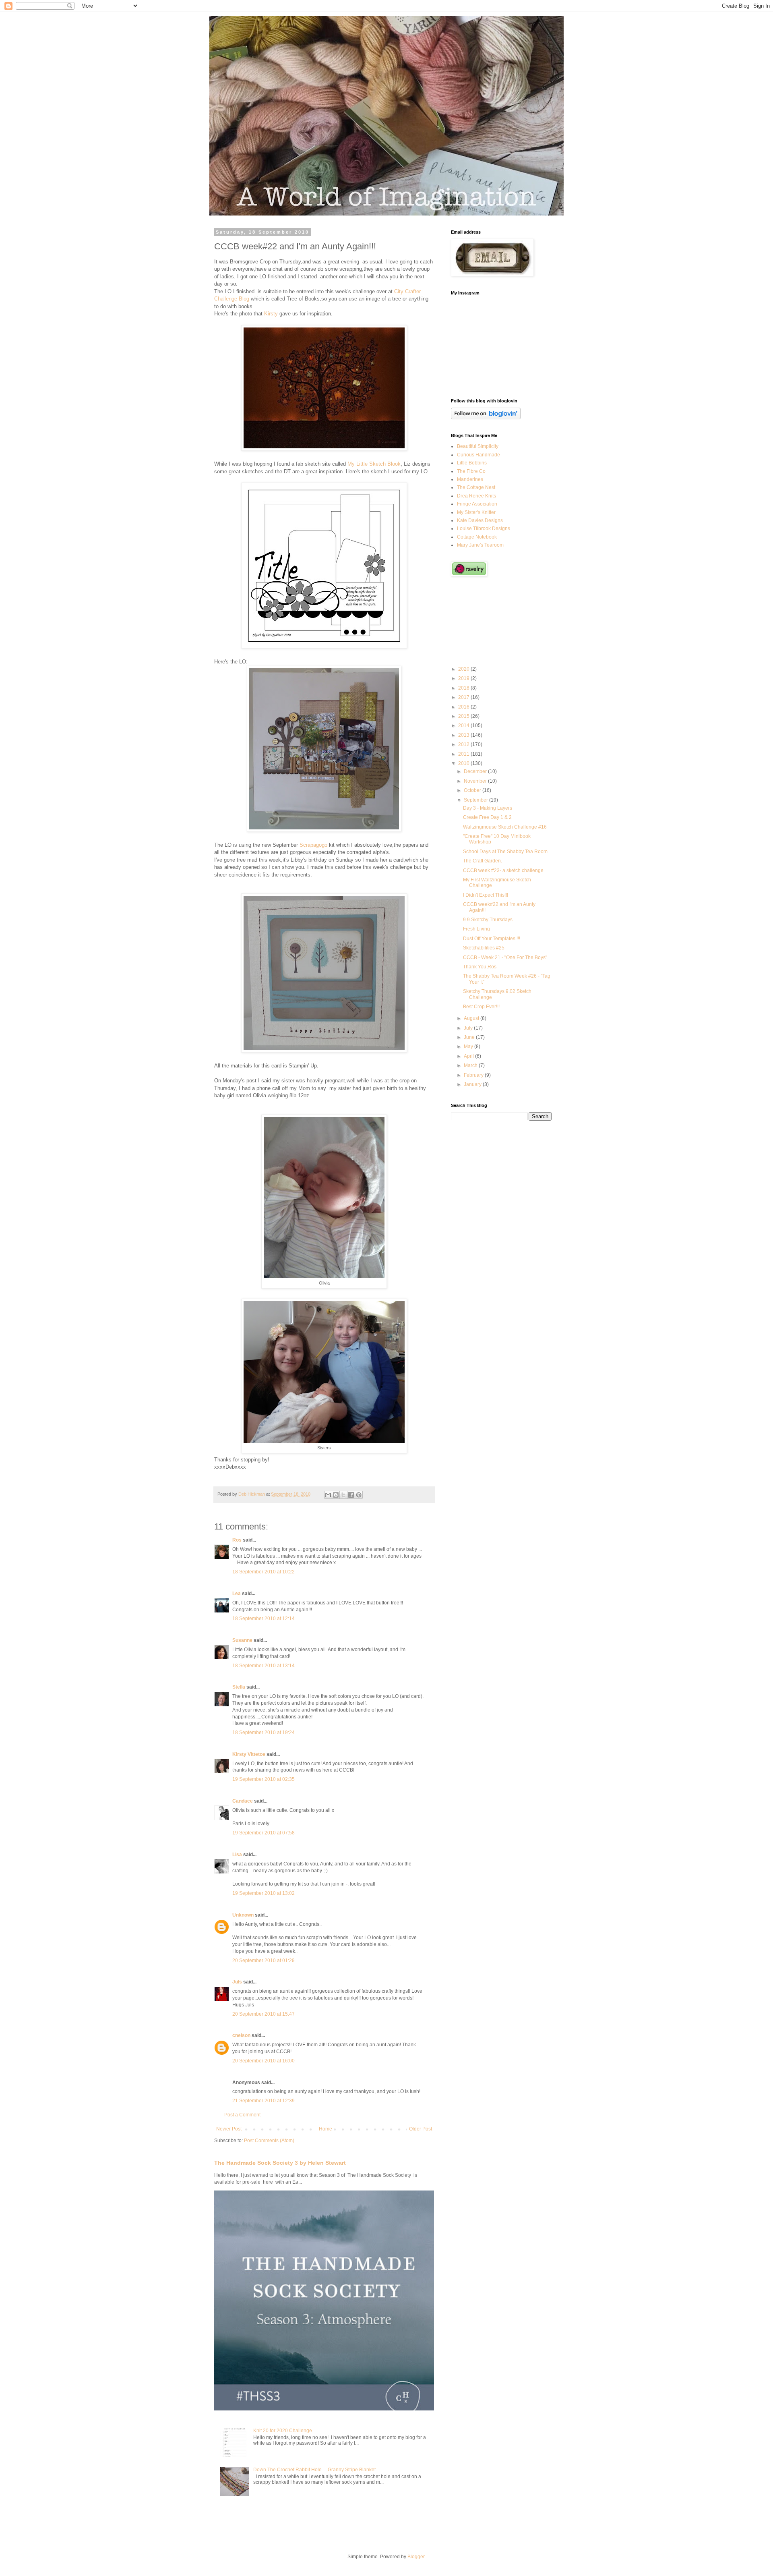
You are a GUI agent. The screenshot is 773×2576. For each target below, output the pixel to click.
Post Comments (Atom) (269, 2141)
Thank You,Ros (480, 967)
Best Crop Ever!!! (481, 1007)
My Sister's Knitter (476, 512)
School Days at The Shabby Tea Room (505, 852)
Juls (237, 1982)
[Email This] (328, 1495)
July (469, 1028)
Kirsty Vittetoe (249, 1754)
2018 (464, 688)
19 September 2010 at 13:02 (264, 1893)
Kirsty (271, 314)
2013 (464, 735)
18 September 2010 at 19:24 (264, 1733)
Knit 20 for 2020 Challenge (283, 2431)
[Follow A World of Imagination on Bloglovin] (486, 418)
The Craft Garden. (483, 861)
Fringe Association (477, 504)
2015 (464, 716)
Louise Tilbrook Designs (484, 528)
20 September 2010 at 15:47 (264, 2014)
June (470, 1037)
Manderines (470, 479)
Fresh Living (476, 929)
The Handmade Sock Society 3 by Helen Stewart (280, 2163)
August (472, 1018)
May (469, 1047)
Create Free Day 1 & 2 (487, 817)
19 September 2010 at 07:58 (264, 1833)
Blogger (416, 2557)
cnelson (241, 2035)
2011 (464, 754)
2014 (464, 725)
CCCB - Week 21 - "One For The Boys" (505, 957)
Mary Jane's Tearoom (480, 545)
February (474, 1075)
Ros (237, 1540)
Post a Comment (242, 2115)
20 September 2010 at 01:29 (264, 1960)
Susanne (242, 1640)
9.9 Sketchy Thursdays (488, 920)
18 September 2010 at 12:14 (264, 1619)
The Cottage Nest (476, 487)
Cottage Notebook (477, 537)
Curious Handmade (478, 455)
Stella (239, 1687)
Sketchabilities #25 (484, 948)
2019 (464, 678)
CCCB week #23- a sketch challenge (503, 870)
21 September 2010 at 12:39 (264, 2101)
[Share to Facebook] (351, 1495)
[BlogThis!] (336, 1495)
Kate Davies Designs (480, 520)
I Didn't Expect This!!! (486, 895)
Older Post (421, 2129)
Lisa (237, 1855)
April (469, 1056)
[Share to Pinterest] (359, 1495)
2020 (464, 669)
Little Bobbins (472, 463)
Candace (243, 1801)
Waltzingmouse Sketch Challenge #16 (505, 827)
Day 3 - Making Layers (488, 808)
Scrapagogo (313, 845)
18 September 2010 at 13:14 (264, 1666)
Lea (237, 1594)
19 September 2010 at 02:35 (264, 1779)
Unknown (243, 1915)
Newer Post (229, 2129)
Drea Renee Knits (476, 496)
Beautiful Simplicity (478, 446)
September (476, 800)
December (476, 771)
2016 (464, 707)
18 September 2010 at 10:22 (264, 1572)
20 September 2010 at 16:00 (264, 2061)
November (476, 781)
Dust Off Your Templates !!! (492, 939)
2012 (464, 744)
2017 (464, 697)
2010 (464, 763)
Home (326, 2129)
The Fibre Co (471, 471)
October (473, 790)
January (473, 1084)
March (471, 1065)
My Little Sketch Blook (374, 464)
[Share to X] (343, 1495)
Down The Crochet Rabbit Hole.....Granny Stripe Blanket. (315, 2470)
